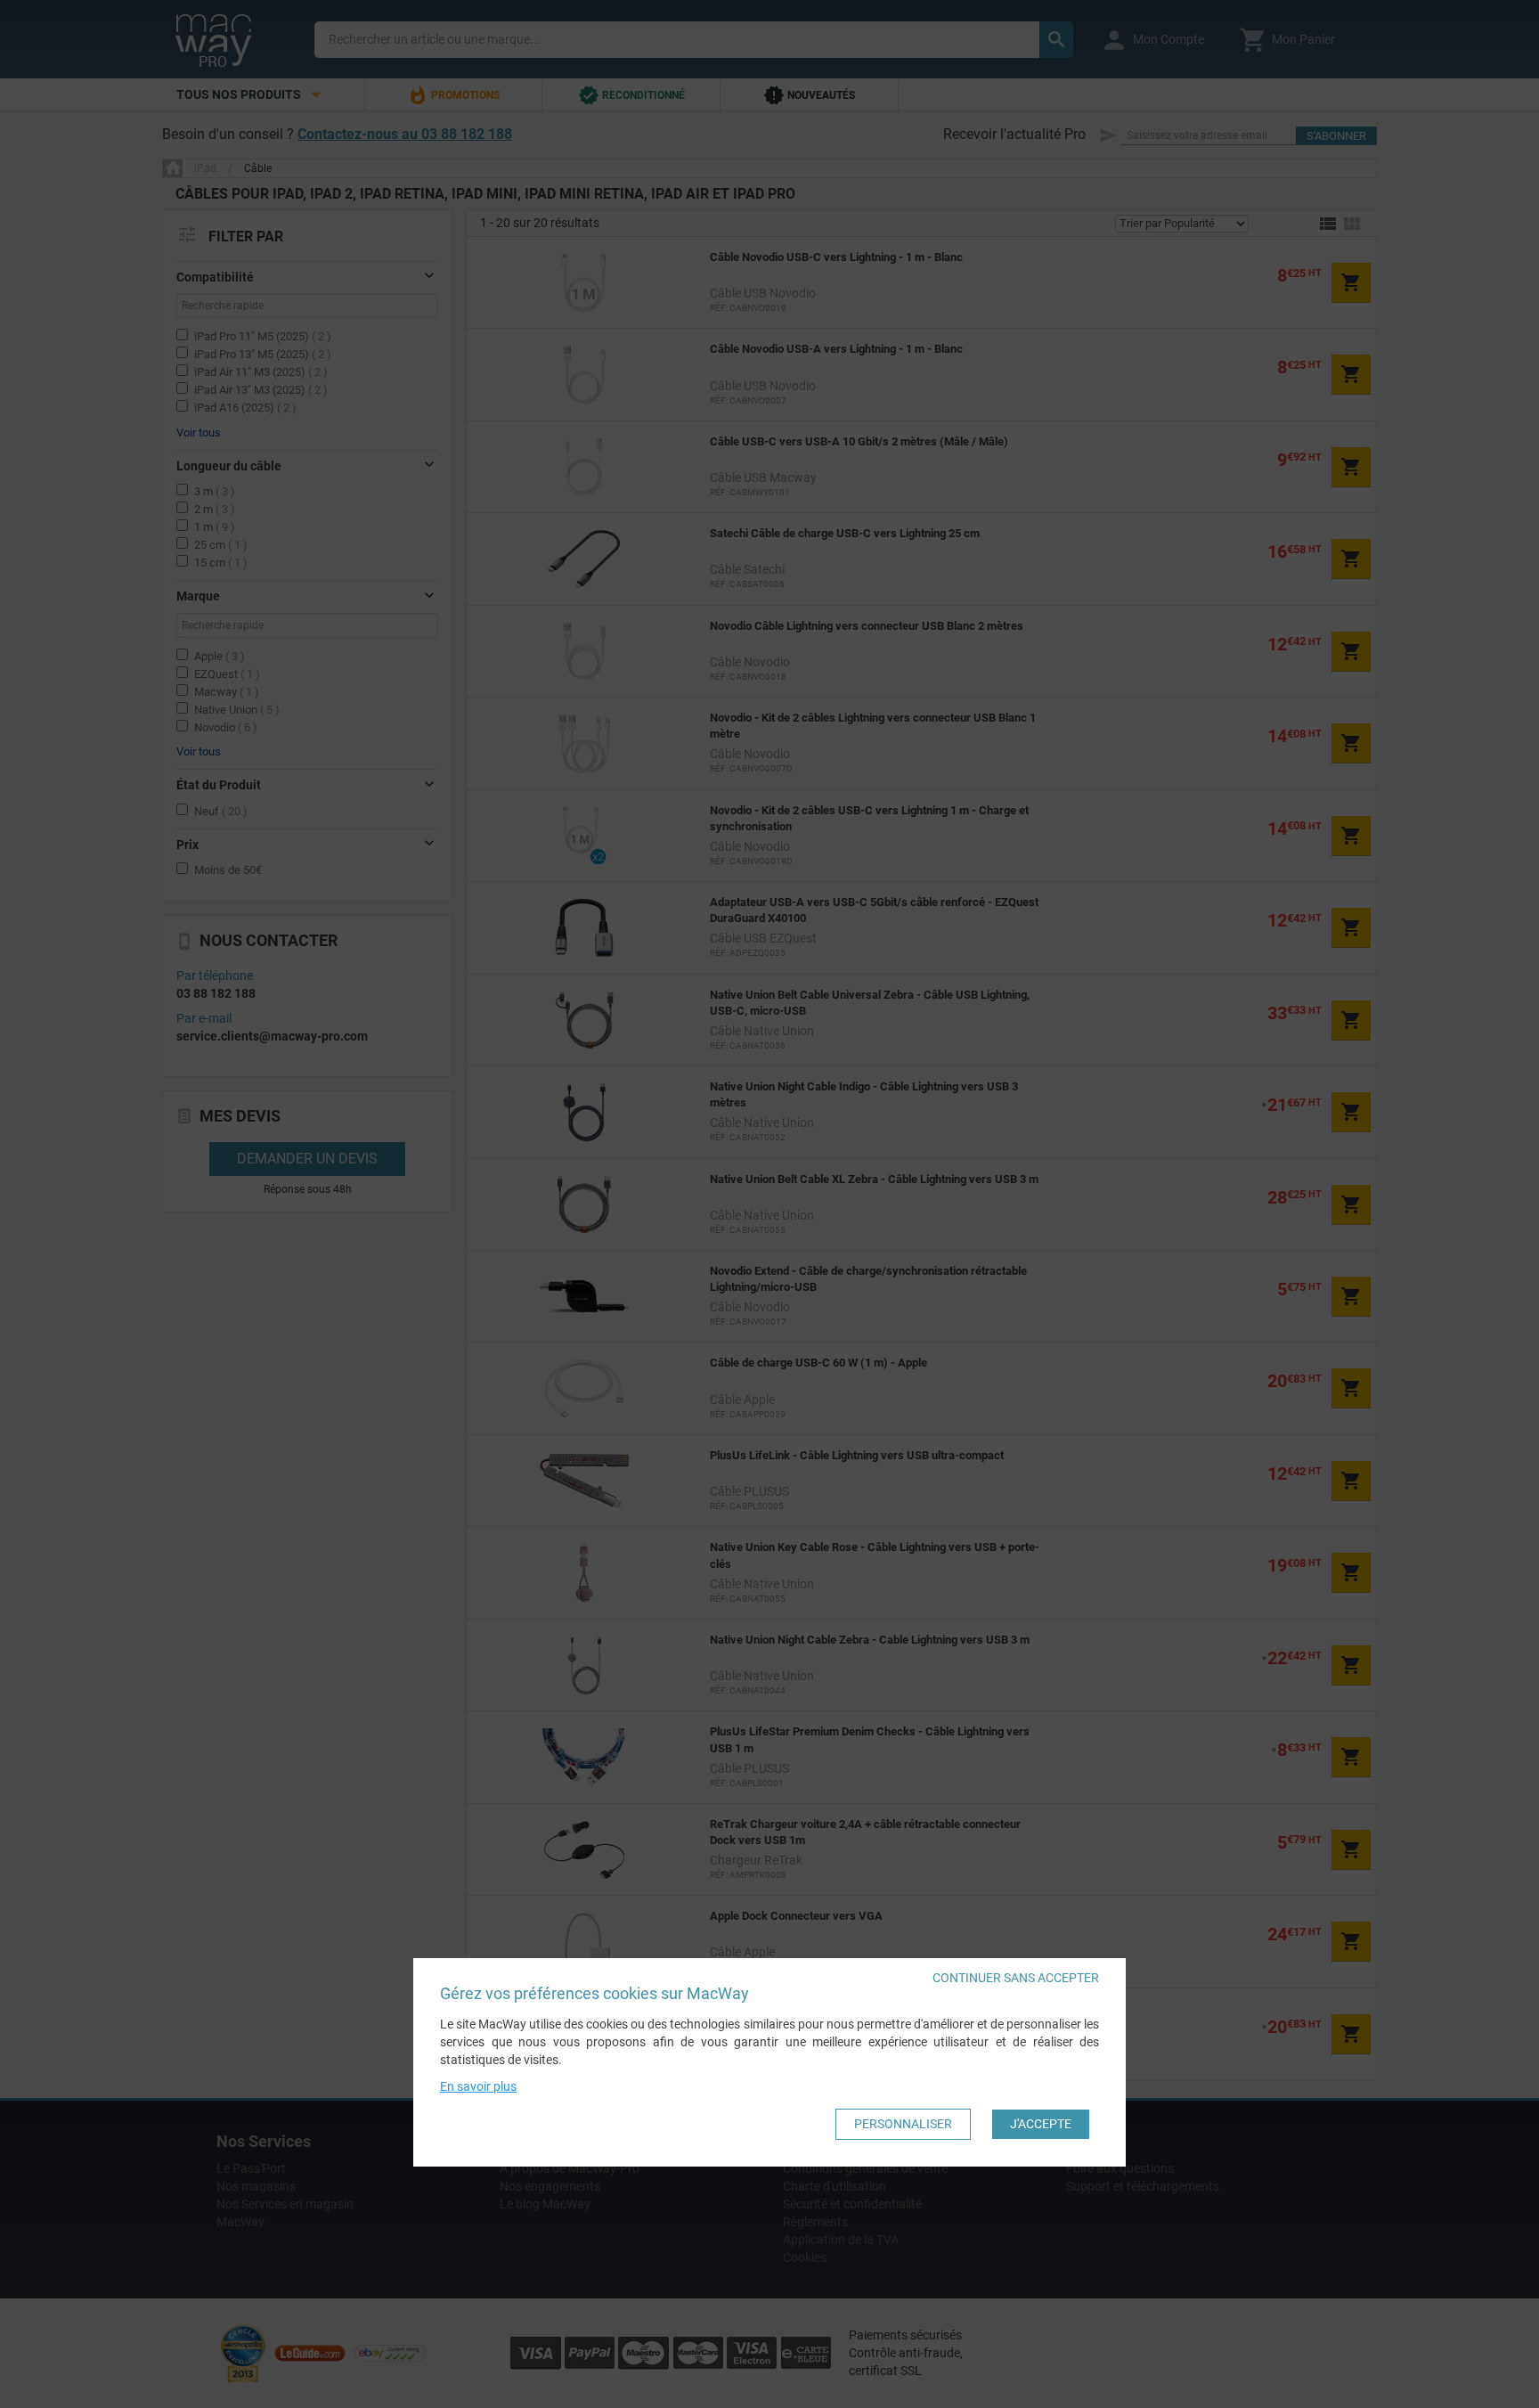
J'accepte (1041, 2125)
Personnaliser (903, 2125)
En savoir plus (478, 2087)
